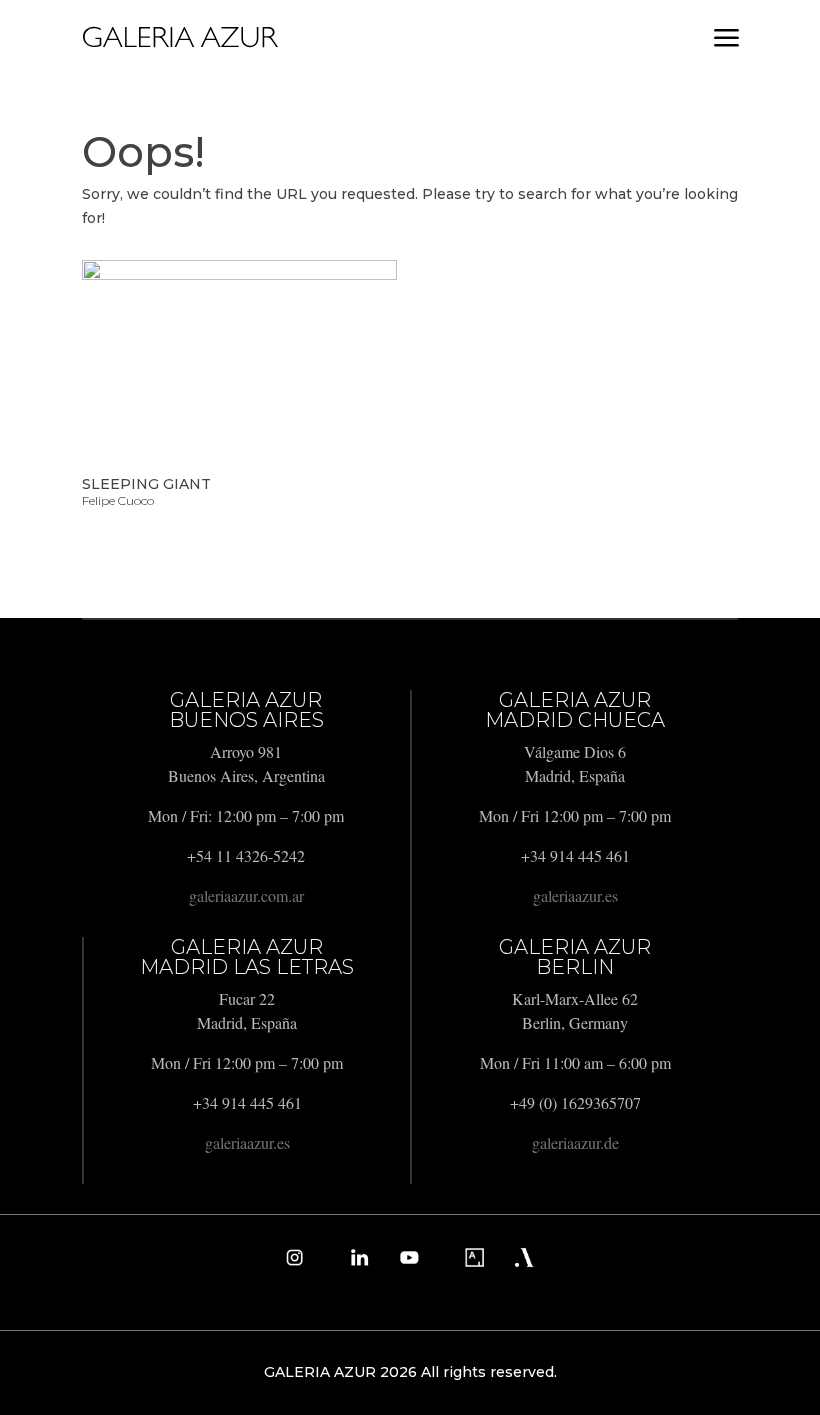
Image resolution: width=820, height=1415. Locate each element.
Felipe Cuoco (118, 500)
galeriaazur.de (575, 1142)
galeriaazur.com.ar (246, 895)
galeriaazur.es (575, 895)
